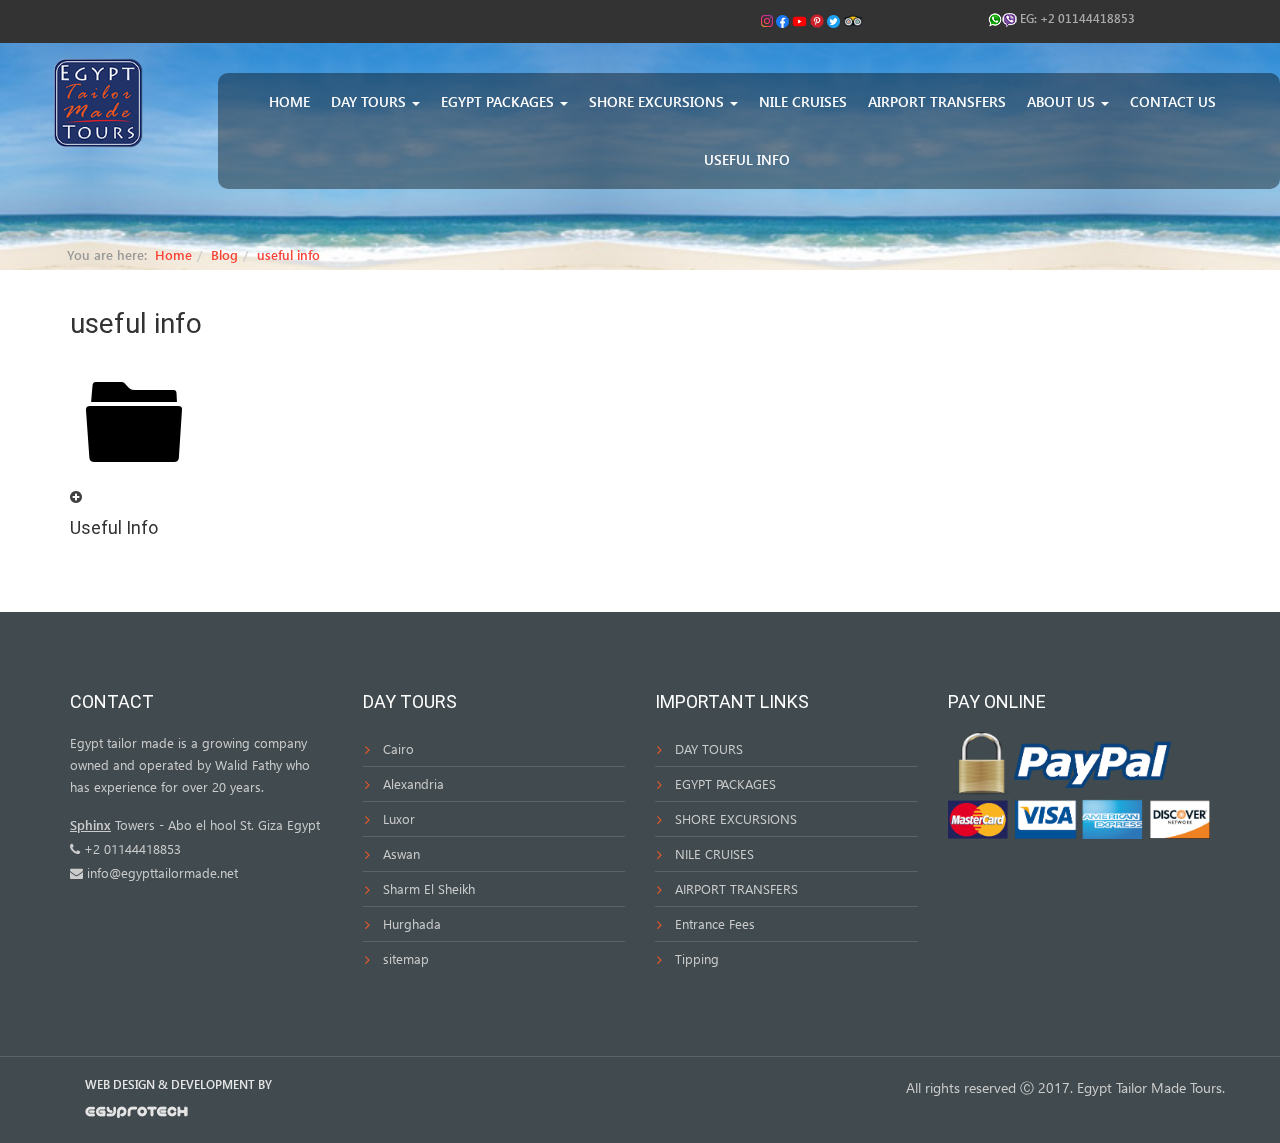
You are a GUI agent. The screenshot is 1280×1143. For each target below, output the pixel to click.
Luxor (399, 818)
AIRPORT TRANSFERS (736, 888)
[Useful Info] (76, 496)
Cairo (398, 748)
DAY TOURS (709, 748)
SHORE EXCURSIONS (736, 818)
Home (289, 101)
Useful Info (747, 159)
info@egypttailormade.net (162, 872)
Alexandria (413, 783)
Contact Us (1173, 101)
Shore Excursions (658, 101)
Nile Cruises (803, 101)
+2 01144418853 (1087, 18)
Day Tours (370, 101)
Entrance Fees (715, 923)
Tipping (697, 958)
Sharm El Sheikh (429, 888)
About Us (1063, 101)
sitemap (406, 958)
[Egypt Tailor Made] (98, 101)
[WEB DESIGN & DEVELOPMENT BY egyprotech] (136, 1116)
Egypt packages (499, 101)
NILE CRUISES (714, 853)
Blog (224, 254)
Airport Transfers (937, 101)
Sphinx (90, 824)
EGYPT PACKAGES (725, 783)
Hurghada (412, 923)
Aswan (401, 853)
